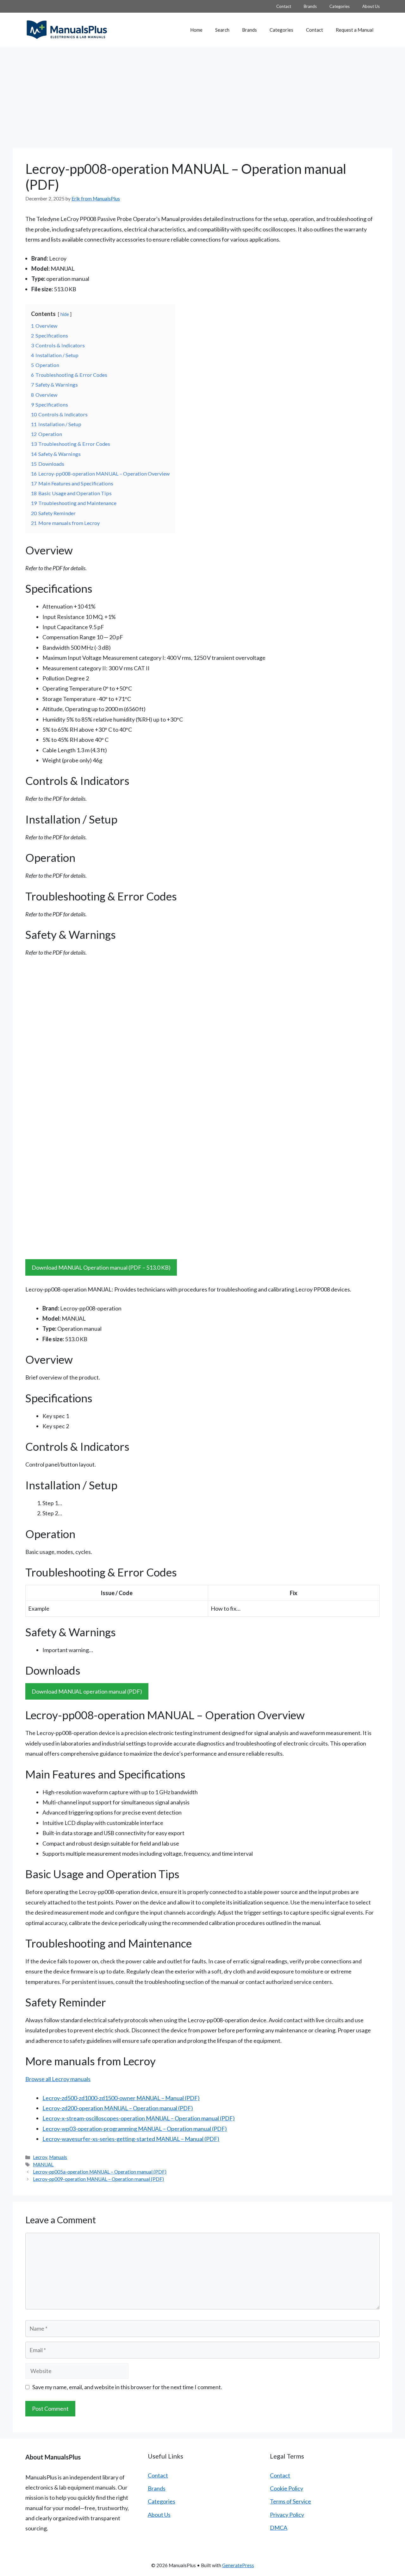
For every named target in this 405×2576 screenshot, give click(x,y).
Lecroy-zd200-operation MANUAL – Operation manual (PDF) (118, 2108)
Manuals (58, 2157)
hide (65, 314)
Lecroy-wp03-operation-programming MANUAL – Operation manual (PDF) (135, 2129)
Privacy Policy (287, 2515)
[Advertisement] (202, 94)
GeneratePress (238, 2565)
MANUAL (43, 2164)
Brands (310, 6)
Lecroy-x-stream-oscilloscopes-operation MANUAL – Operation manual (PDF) (139, 2118)
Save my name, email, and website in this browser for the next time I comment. (127, 2387)
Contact (284, 6)
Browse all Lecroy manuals (58, 2079)
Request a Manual (355, 30)
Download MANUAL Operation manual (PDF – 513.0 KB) (101, 1267)
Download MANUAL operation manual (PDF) (87, 1691)
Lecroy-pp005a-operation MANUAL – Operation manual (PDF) (100, 2172)
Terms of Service (290, 2501)
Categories (340, 6)
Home (196, 30)
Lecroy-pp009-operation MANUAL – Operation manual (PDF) (98, 2179)
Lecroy (40, 2157)
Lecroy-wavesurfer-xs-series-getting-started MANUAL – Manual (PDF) (131, 2139)
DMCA (279, 2528)
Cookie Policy (287, 2488)
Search (222, 30)
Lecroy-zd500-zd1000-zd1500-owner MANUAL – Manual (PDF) (121, 2098)
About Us (371, 6)
